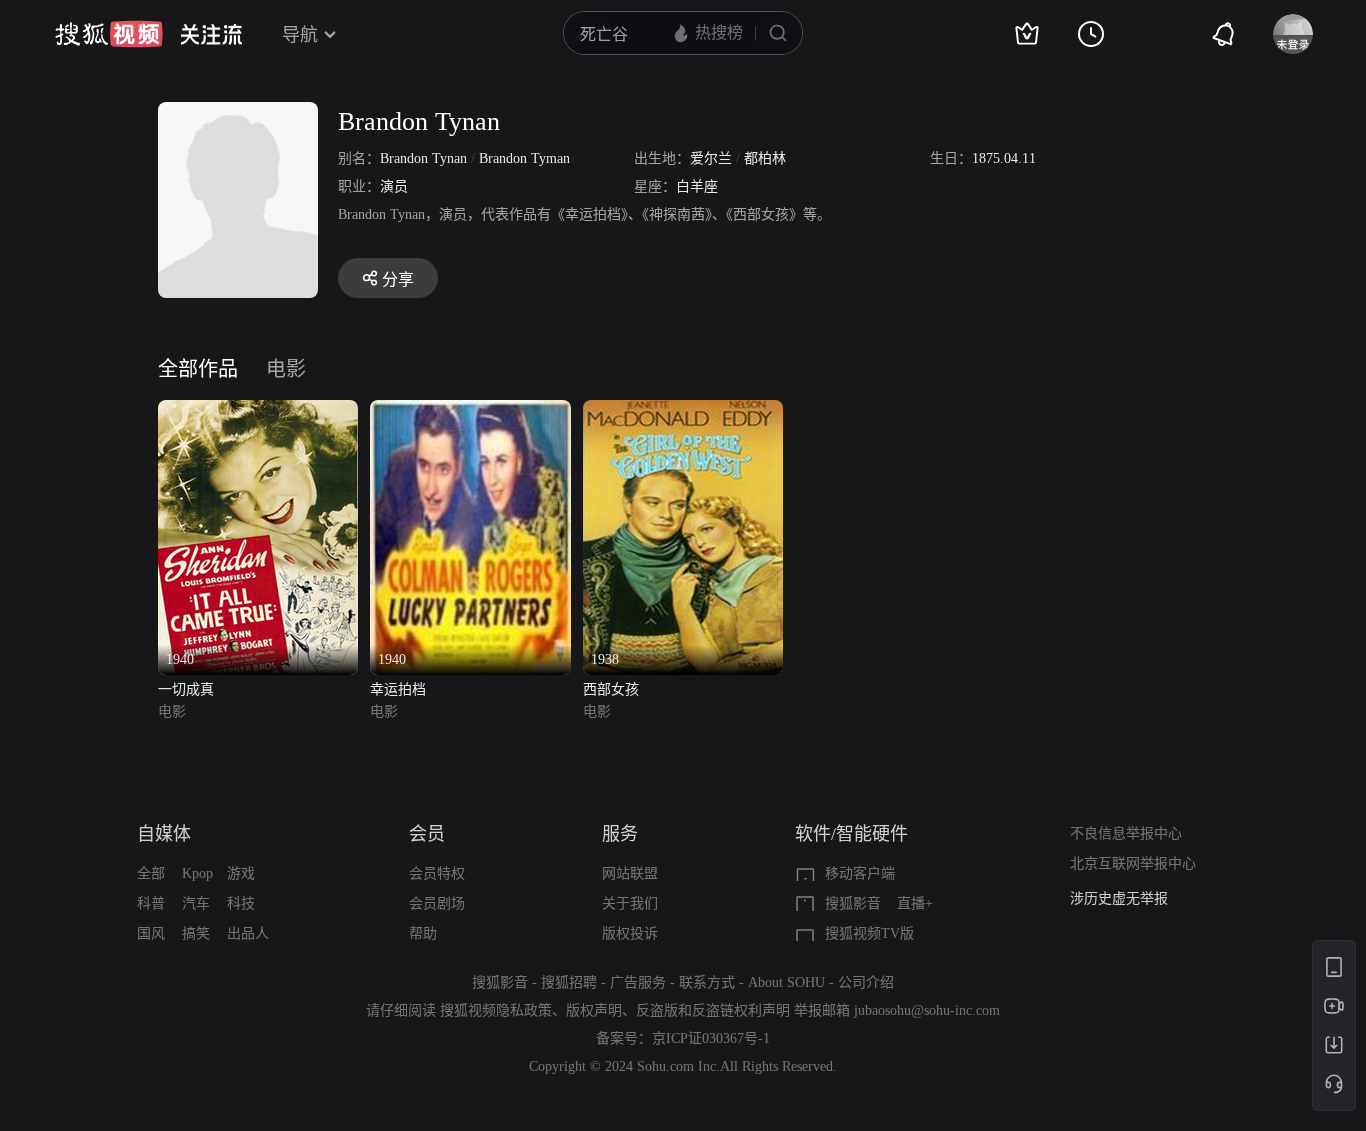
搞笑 (196, 933)
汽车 (196, 903)
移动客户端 (860, 873)
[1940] (258, 411)
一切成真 (186, 689)
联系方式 (707, 982)
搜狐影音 (853, 903)
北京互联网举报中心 (1133, 863)
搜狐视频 (109, 34)
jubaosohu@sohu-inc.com (927, 1010)
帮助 (423, 933)
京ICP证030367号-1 (711, 1038)
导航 (300, 35)
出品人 (248, 933)
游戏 (241, 873)
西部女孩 (611, 689)
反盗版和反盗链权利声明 (713, 1010)
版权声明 (594, 1010)
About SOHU (786, 982)
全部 (151, 873)
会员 (427, 834)
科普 (151, 903)
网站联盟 (630, 873)
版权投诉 (630, 933)
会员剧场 (437, 903)
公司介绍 (866, 982)
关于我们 (630, 903)
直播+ (915, 903)
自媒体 (164, 834)
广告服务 (638, 982)
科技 (241, 903)
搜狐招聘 (569, 982)
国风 (151, 933)
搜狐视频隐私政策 (496, 1010)
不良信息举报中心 (1126, 833)
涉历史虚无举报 (1119, 898)
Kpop (197, 873)
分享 (398, 279)
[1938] (683, 411)
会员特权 (437, 873)
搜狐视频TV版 (869, 933)
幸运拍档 (398, 689)
